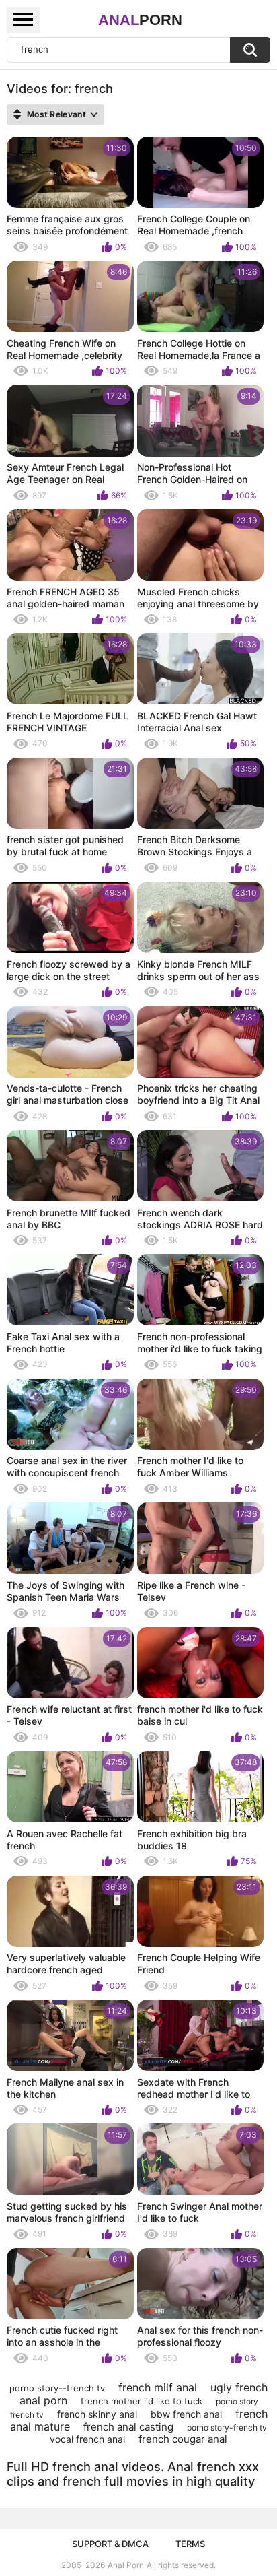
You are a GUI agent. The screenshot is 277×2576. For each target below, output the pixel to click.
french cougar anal (183, 2439)
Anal (140, 20)
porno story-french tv (227, 2428)
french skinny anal (97, 2414)
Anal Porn (126, 2565)
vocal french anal (87, 2439)
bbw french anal (186, 2414)
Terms (190, 2544)
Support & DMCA (110, 2544)
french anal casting (128, 2427)
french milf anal (158, 2387)
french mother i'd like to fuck (142, 2401)
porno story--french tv (57, 2388)
